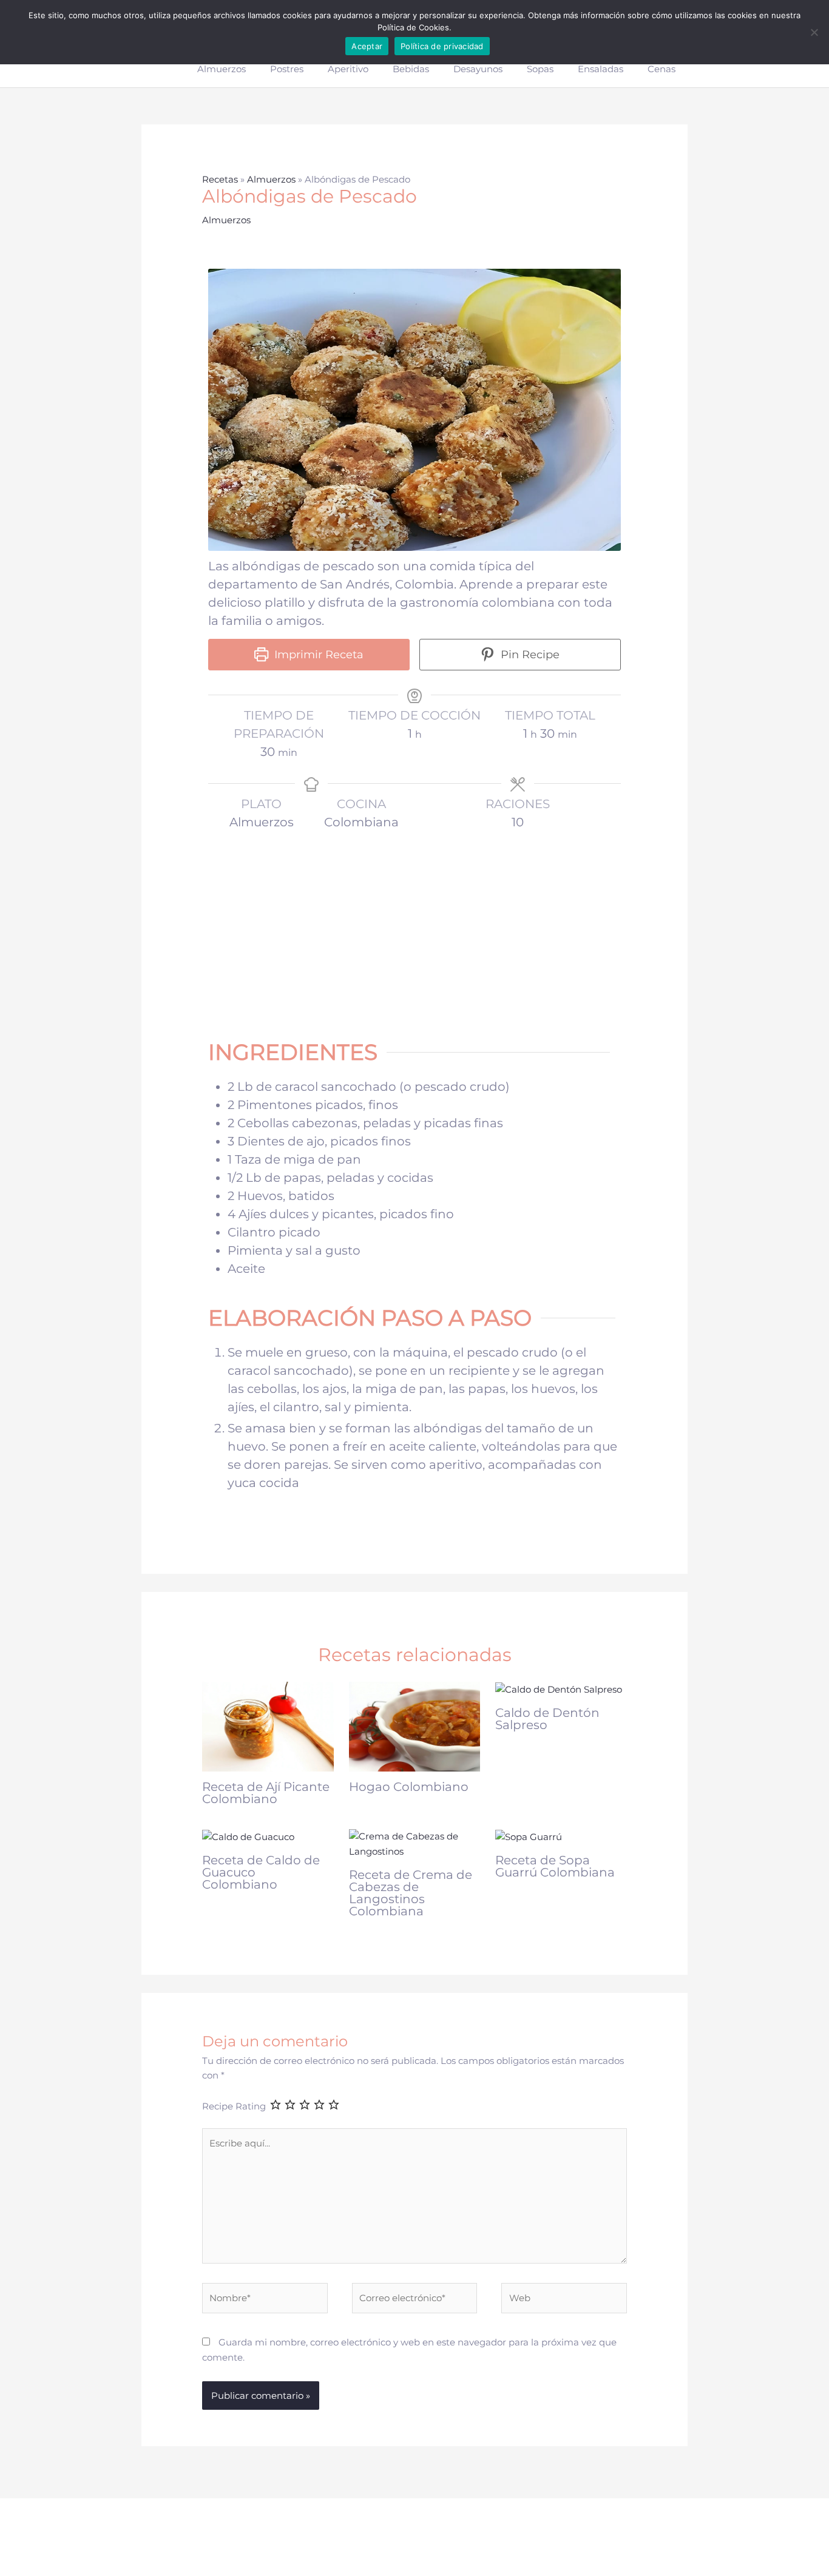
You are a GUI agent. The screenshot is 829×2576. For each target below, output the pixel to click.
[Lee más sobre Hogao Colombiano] (415, 1726)
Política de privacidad (442, 46)
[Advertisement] (414, 927)
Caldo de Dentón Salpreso (547, 1719)
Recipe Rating (234, 2106)
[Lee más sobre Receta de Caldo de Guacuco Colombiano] (248, 1836)
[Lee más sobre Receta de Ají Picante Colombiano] (268, 1726)
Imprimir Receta (317, 655)
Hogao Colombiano (409, 1787)
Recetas (220, 179)
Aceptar (367, 46)
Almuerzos (271, 179)
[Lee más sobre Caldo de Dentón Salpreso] (559, 1689)
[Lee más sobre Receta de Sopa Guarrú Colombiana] (529, 1836)
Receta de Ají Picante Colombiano (266, 1793)
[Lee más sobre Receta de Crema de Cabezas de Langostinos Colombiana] (415, 1843)
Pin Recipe (529, 655)
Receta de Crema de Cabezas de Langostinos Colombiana (411, 1893)
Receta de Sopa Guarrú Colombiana (555, 1866)
